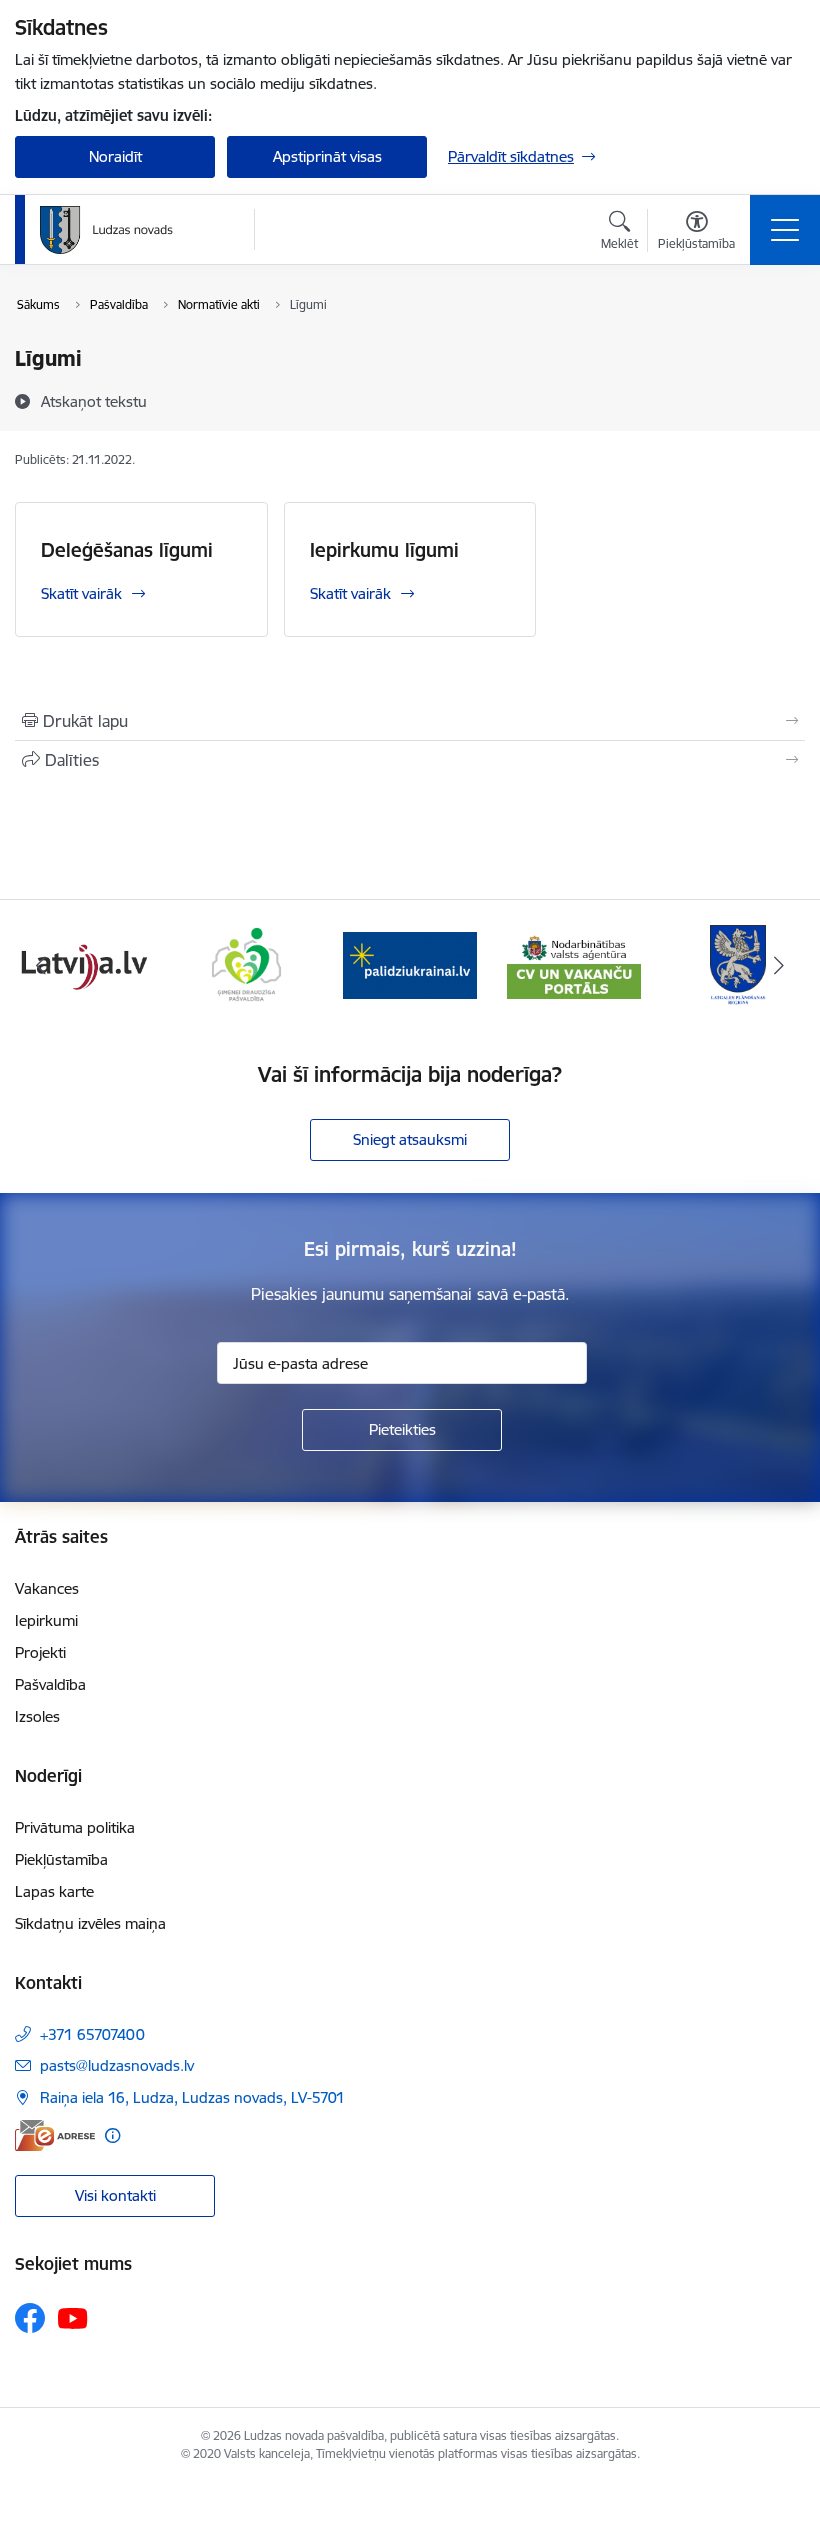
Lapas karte (54, 1891)
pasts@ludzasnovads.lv (117, 2065)
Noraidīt (115, 156)
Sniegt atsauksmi (410, 1139)
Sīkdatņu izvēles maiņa (90, 1923)
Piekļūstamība (61, 1859)
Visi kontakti (115, 2195)
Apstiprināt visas (327, 156)
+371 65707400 (92, 2034)
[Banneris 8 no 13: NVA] (410, 963)
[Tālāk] (779, 965)
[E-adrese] (55, 2135)
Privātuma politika (75, 1827)
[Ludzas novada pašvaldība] (106, 230)
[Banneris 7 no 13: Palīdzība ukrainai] (246, 963)
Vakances (47, 1588)
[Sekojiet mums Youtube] (73, 2317)
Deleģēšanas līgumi (127, 550)
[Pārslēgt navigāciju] (785, 230)
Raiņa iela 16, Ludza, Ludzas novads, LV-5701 (192, 2097)
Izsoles (37, 1716)
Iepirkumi (46, 1620)
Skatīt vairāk (81, 593)
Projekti (40, 1652)
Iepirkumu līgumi (384, 550)
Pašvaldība (50, 1684)
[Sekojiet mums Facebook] (30, 2318)
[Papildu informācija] (112, 2135)
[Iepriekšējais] (41, 965)
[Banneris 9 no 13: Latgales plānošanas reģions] (574, 963)
